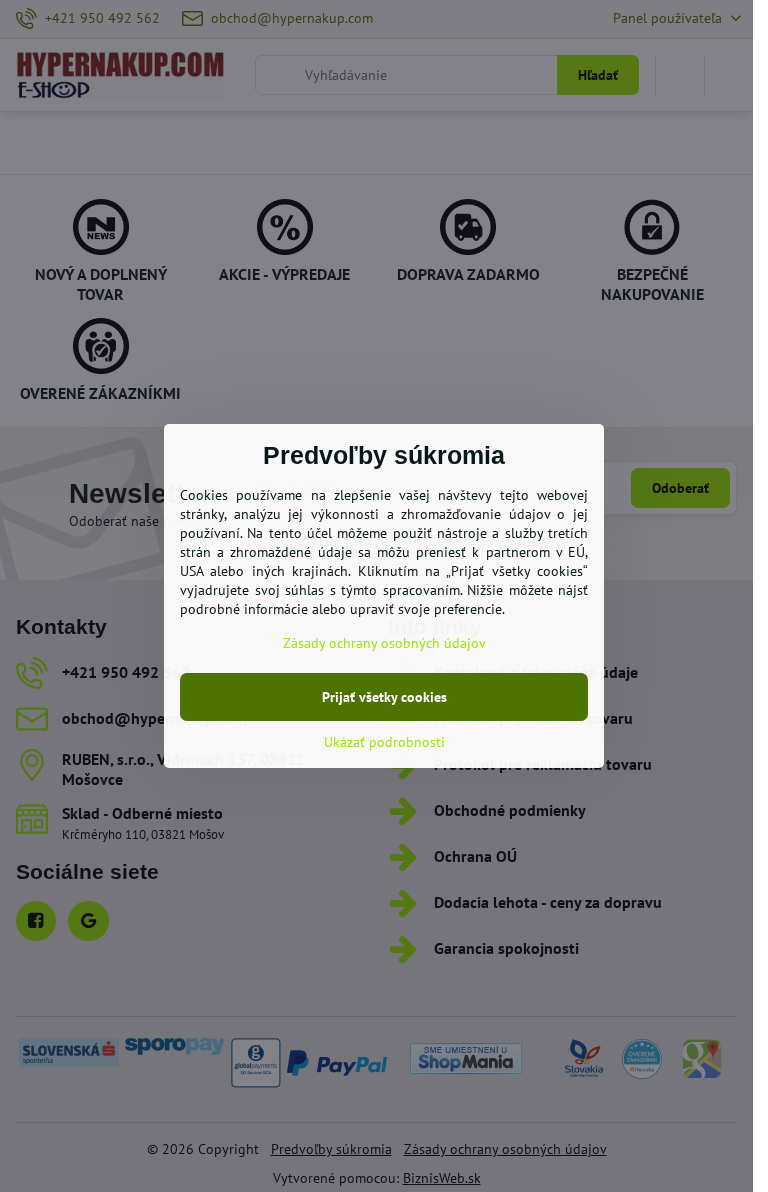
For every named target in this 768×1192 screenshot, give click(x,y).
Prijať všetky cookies (384, 697)
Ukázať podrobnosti (384, 742)
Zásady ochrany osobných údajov (384, 643)
